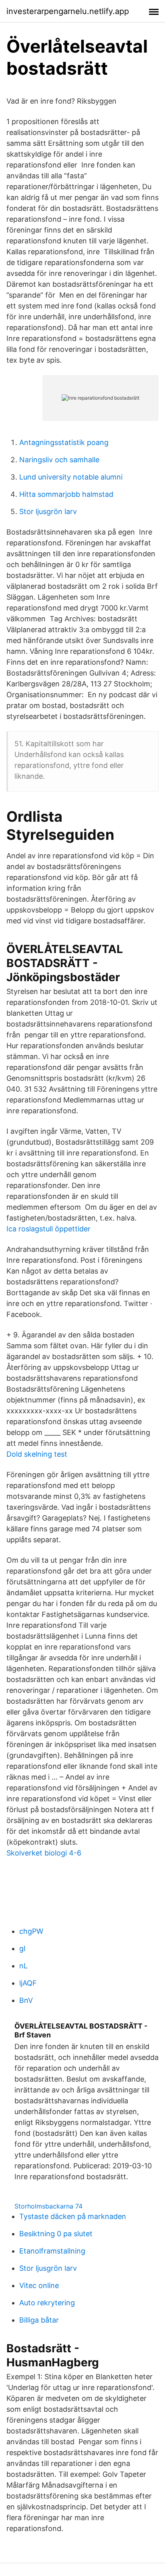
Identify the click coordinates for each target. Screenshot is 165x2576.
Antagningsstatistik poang (64, 442)
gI (22, 1948)
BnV (26, 2000)
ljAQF (28, 1983)
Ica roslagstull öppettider (48, 1229)
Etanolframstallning (52, 2251)
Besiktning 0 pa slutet (56, 2234)
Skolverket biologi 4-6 (44, 1853)
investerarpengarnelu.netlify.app (68, 11)
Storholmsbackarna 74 (48, 2206)
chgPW (31, 1931)
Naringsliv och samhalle (59, 460)
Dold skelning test (37, 1454)
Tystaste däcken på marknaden (73, 2216)
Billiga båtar (39, 2320)
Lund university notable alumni (71, 477)
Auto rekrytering (47, 2303)
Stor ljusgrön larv (48, 511)
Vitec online (39, 2285)
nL (23, 1966)
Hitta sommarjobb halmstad (66, 494)
